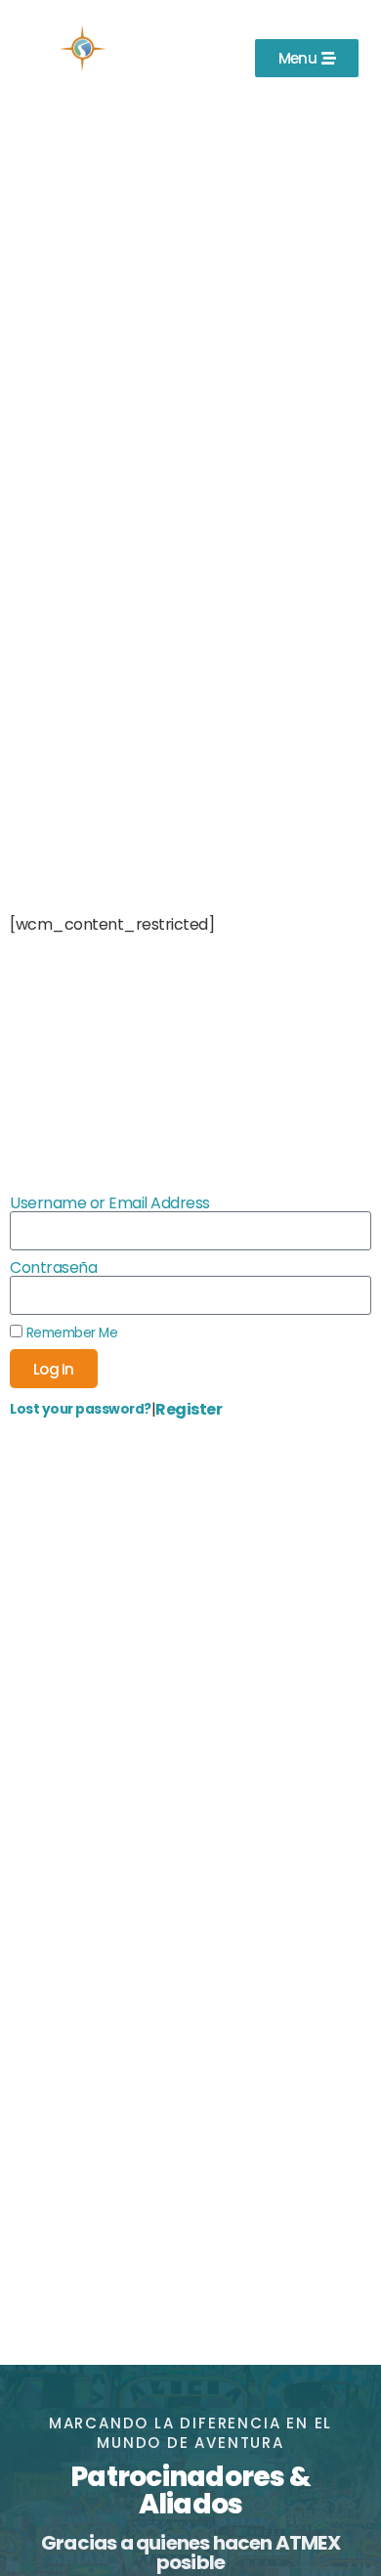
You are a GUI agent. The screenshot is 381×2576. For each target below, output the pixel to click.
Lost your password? (81, 1409)
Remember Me (70, 1332)
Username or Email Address (110, 1203)
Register (189, 1409)
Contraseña (53, 1268)
